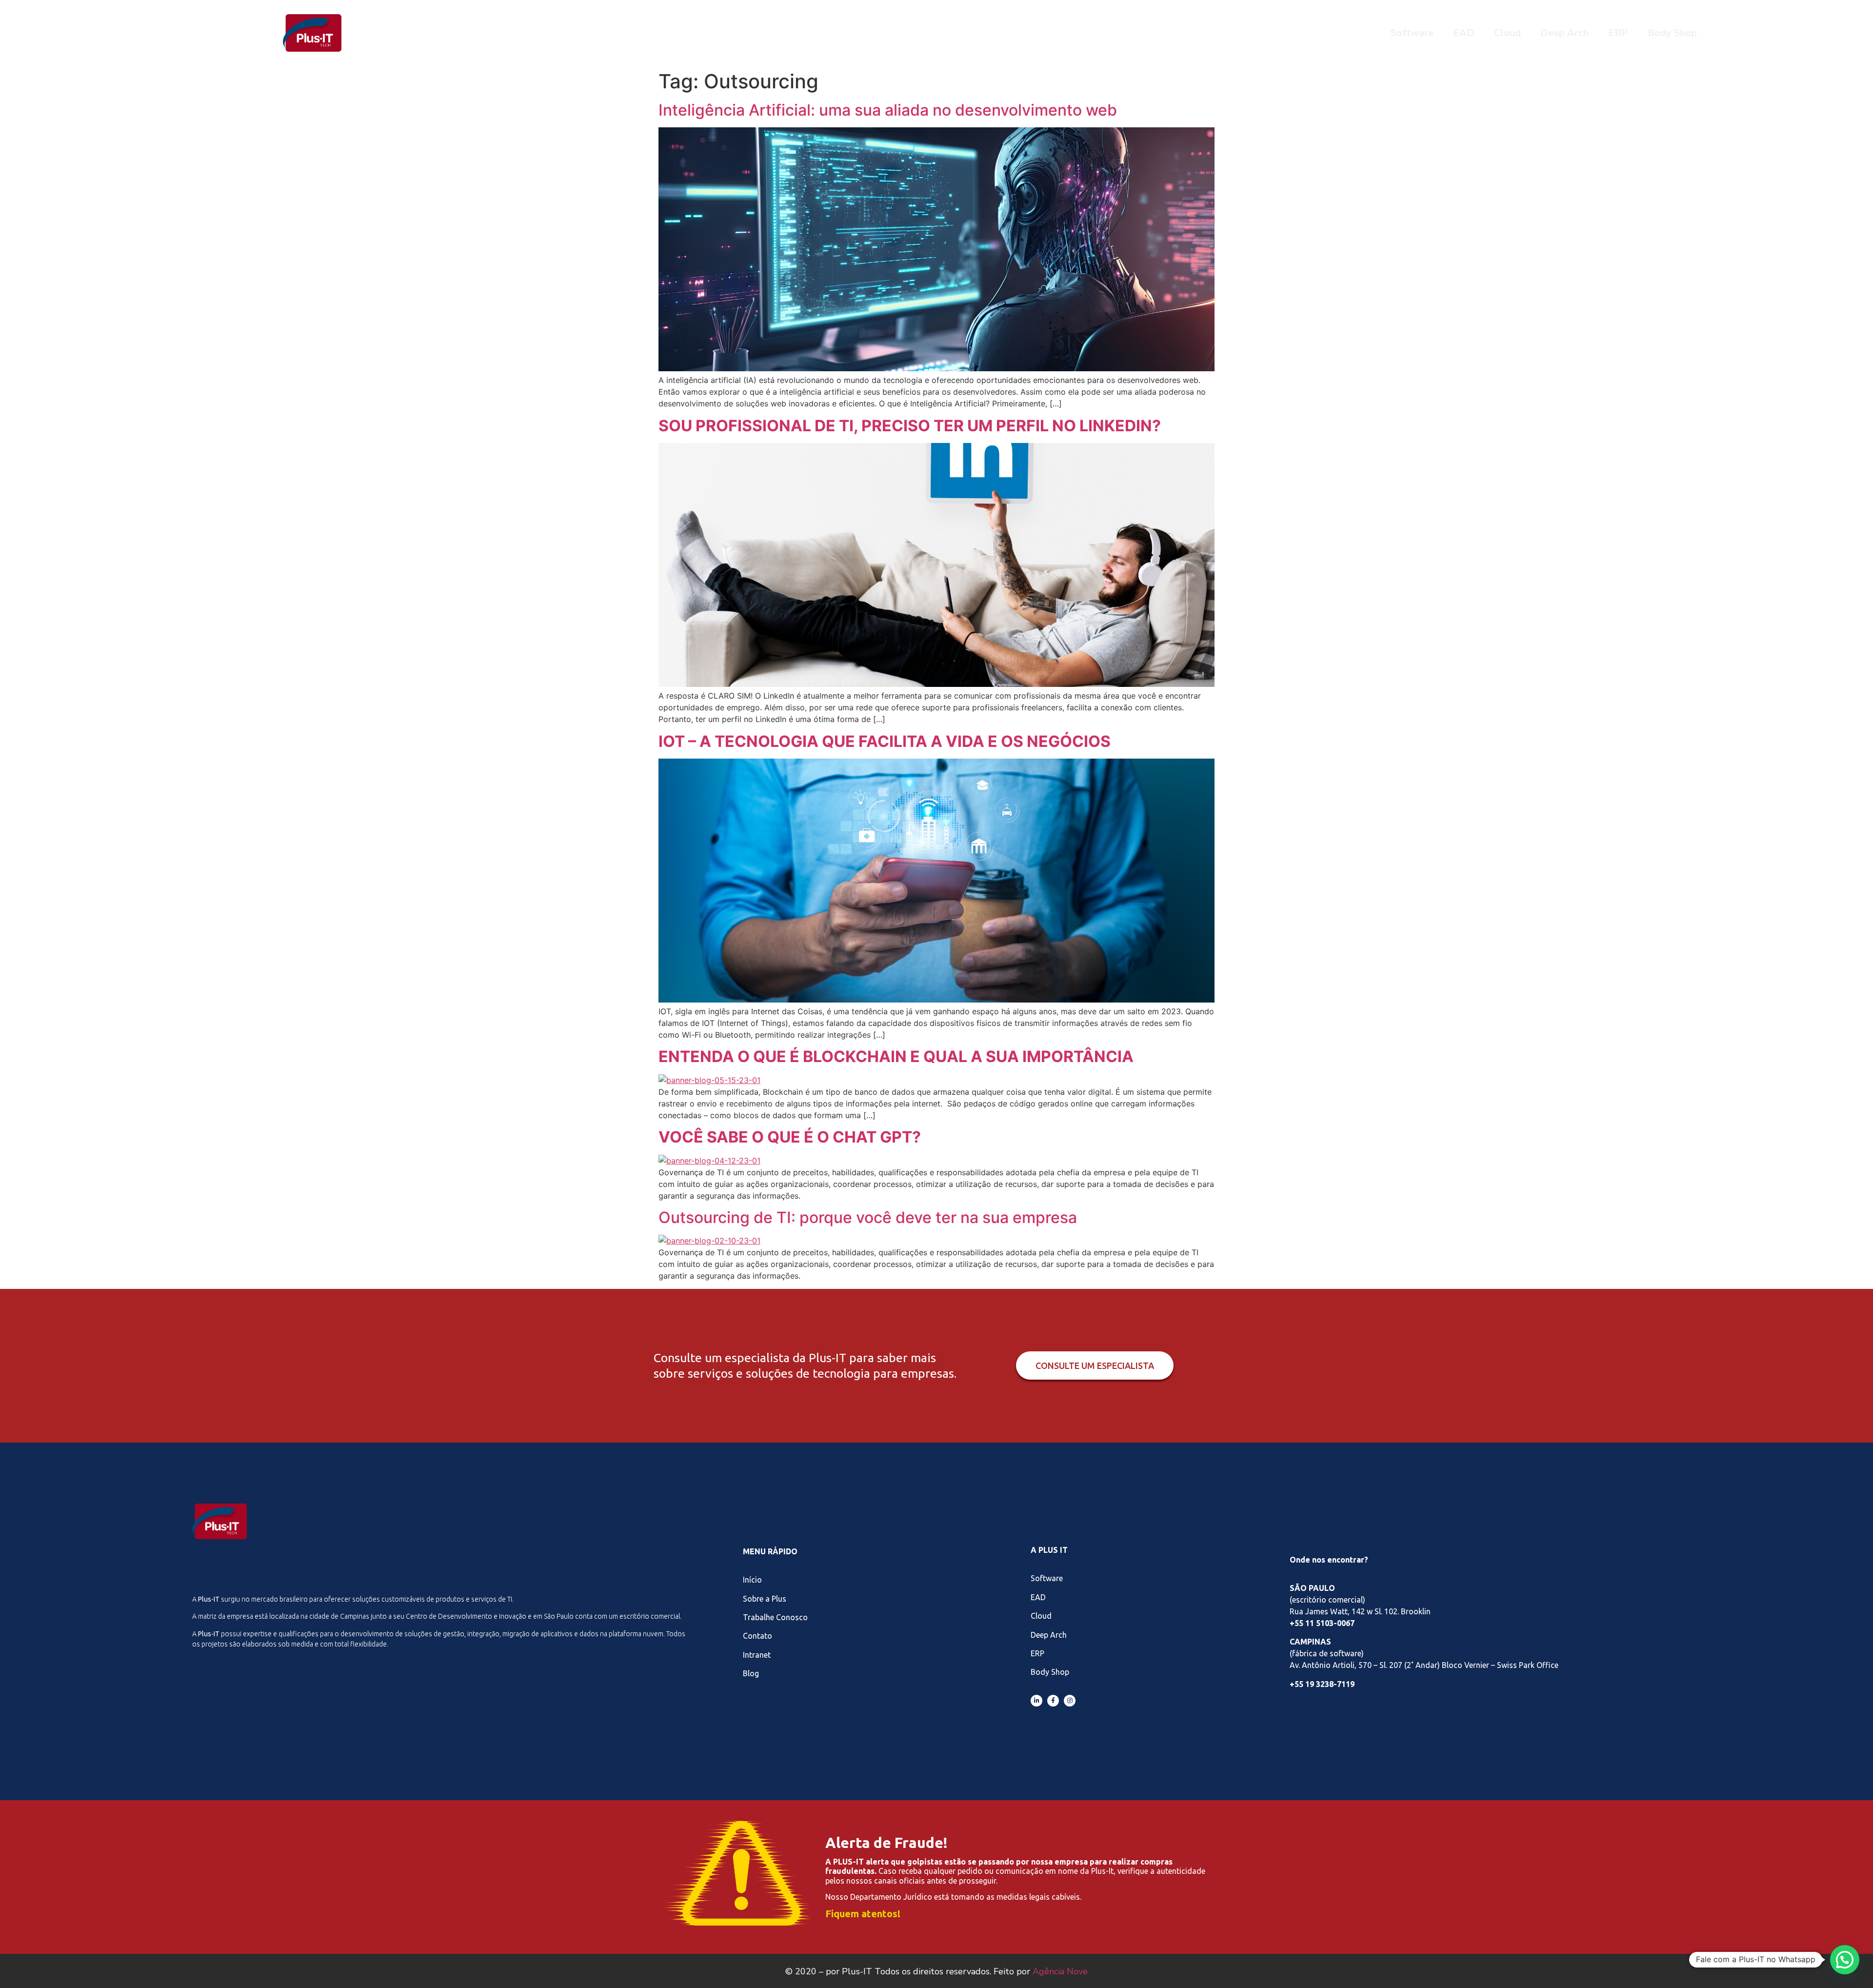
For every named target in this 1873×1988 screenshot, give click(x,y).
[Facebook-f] (1053, 1701)
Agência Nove (1060, 1971)
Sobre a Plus (765, 1599)
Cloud (1507, 33)
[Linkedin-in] (1036, 1701)
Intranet (757, 1655)
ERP (1618, 33)
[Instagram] (1070, 1701)
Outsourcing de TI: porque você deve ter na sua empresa (868, 1217)
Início (752, 1580)
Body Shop (1672, 33)
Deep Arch (1564, 33)
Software (1412, 33)
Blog (751, 1673)
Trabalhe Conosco (775, 1617)
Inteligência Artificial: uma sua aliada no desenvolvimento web (888, 110)
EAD (1464, 33)
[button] (1845, 1960)
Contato (757, 1636)
